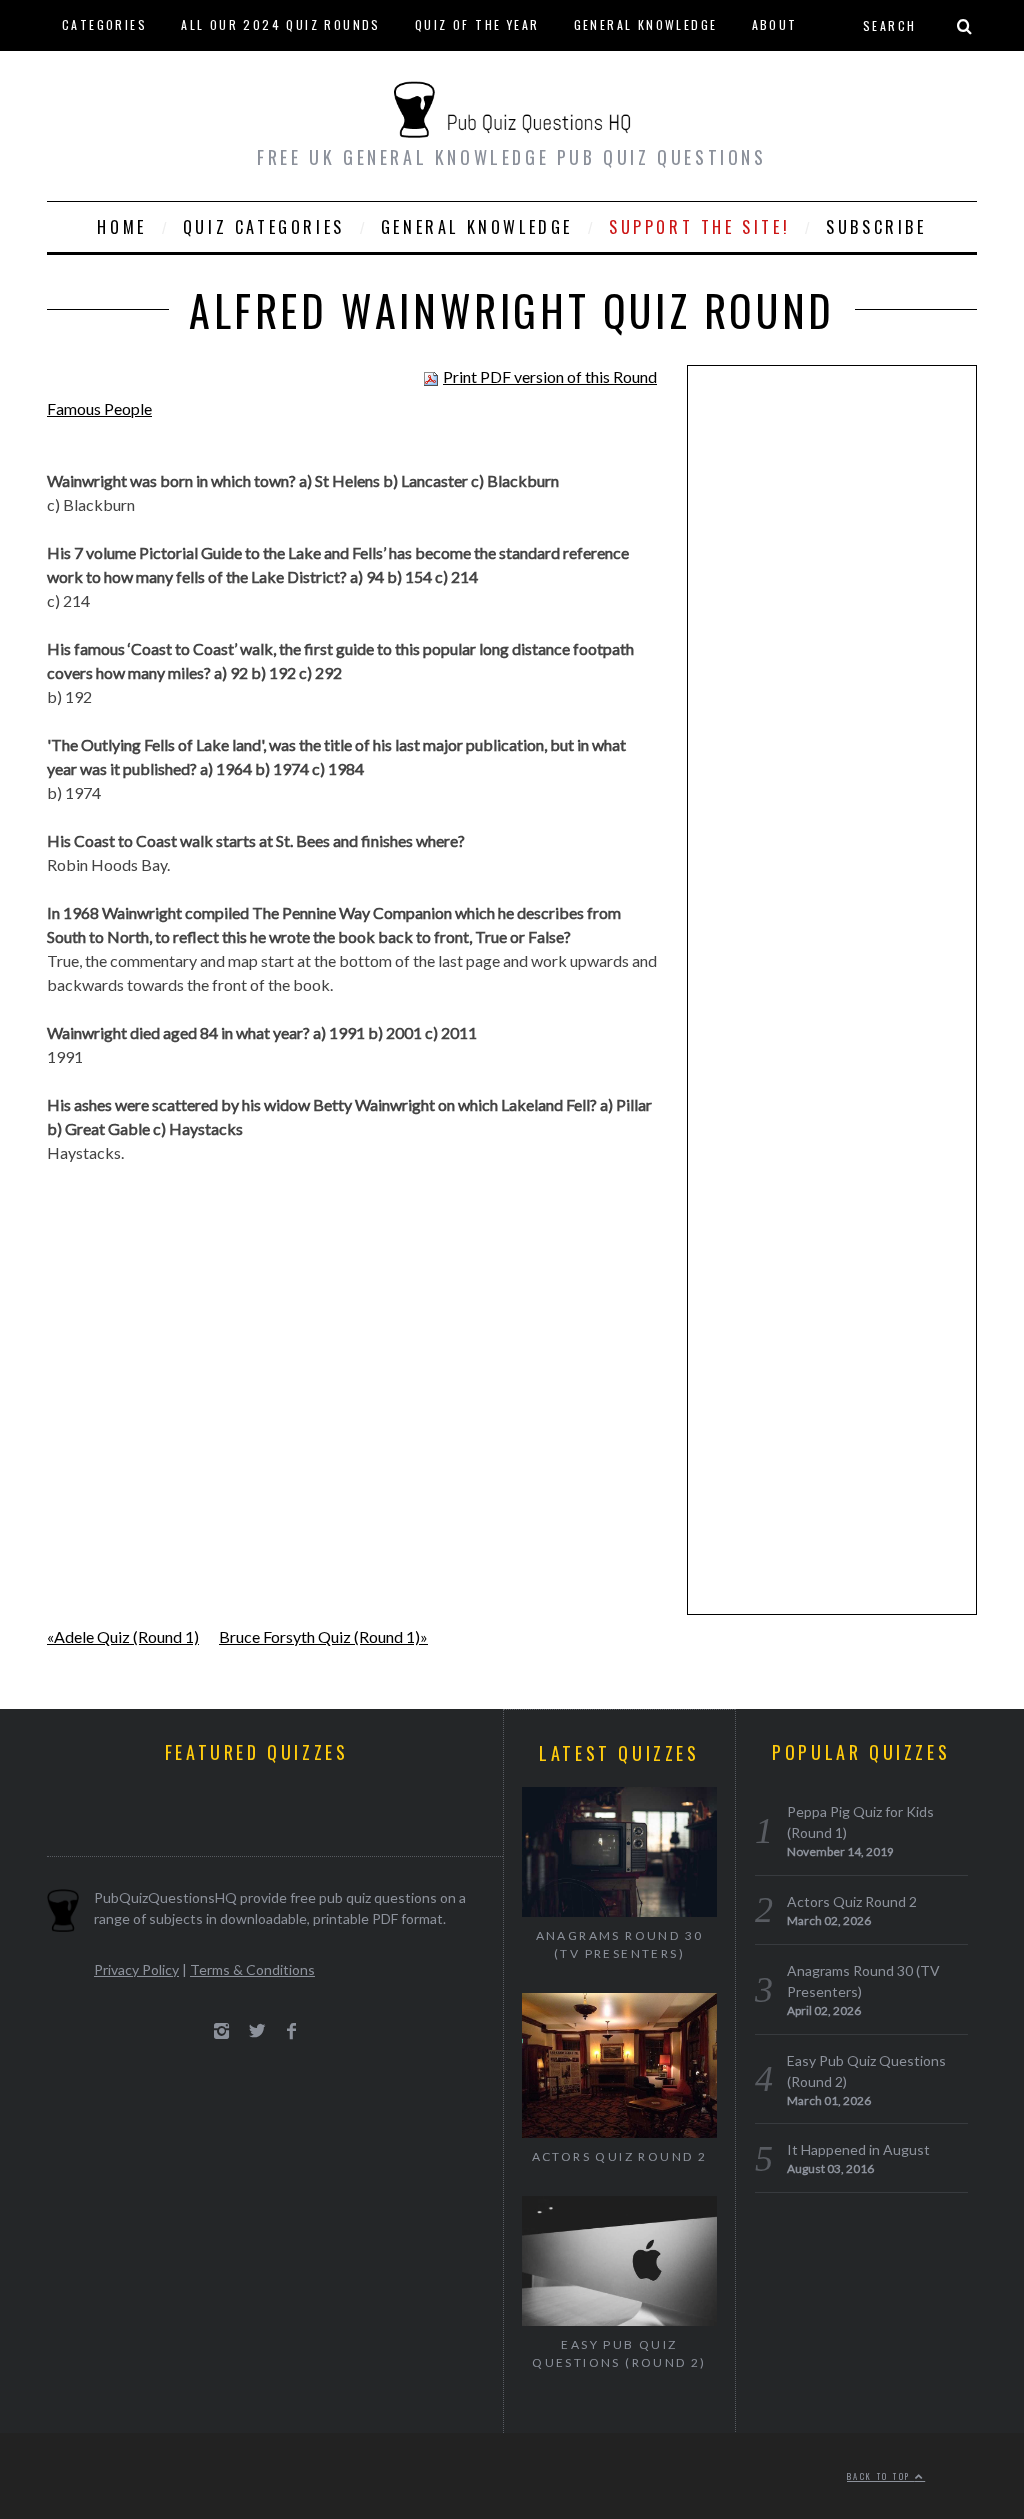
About (775, 24)
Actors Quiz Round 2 (620, 2156)
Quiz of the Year (477, 24)
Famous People (99, 408)
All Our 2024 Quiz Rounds (281, 24)
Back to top (881, 2476)
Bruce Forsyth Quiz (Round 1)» (323, 1636)
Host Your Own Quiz (137, 74)
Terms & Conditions (252, 1969)
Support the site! (699, 227)
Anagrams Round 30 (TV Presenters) (620, 1944)
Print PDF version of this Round (550, 376)
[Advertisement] (832, 690)
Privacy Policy (136, 1969)
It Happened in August (858, 2149)
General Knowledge (646, 24)
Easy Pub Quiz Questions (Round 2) (619, 2353)
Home (121, 227)
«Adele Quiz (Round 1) (123, 1636)
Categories (104, 24)
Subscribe (876, 227)
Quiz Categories (264, 227)
